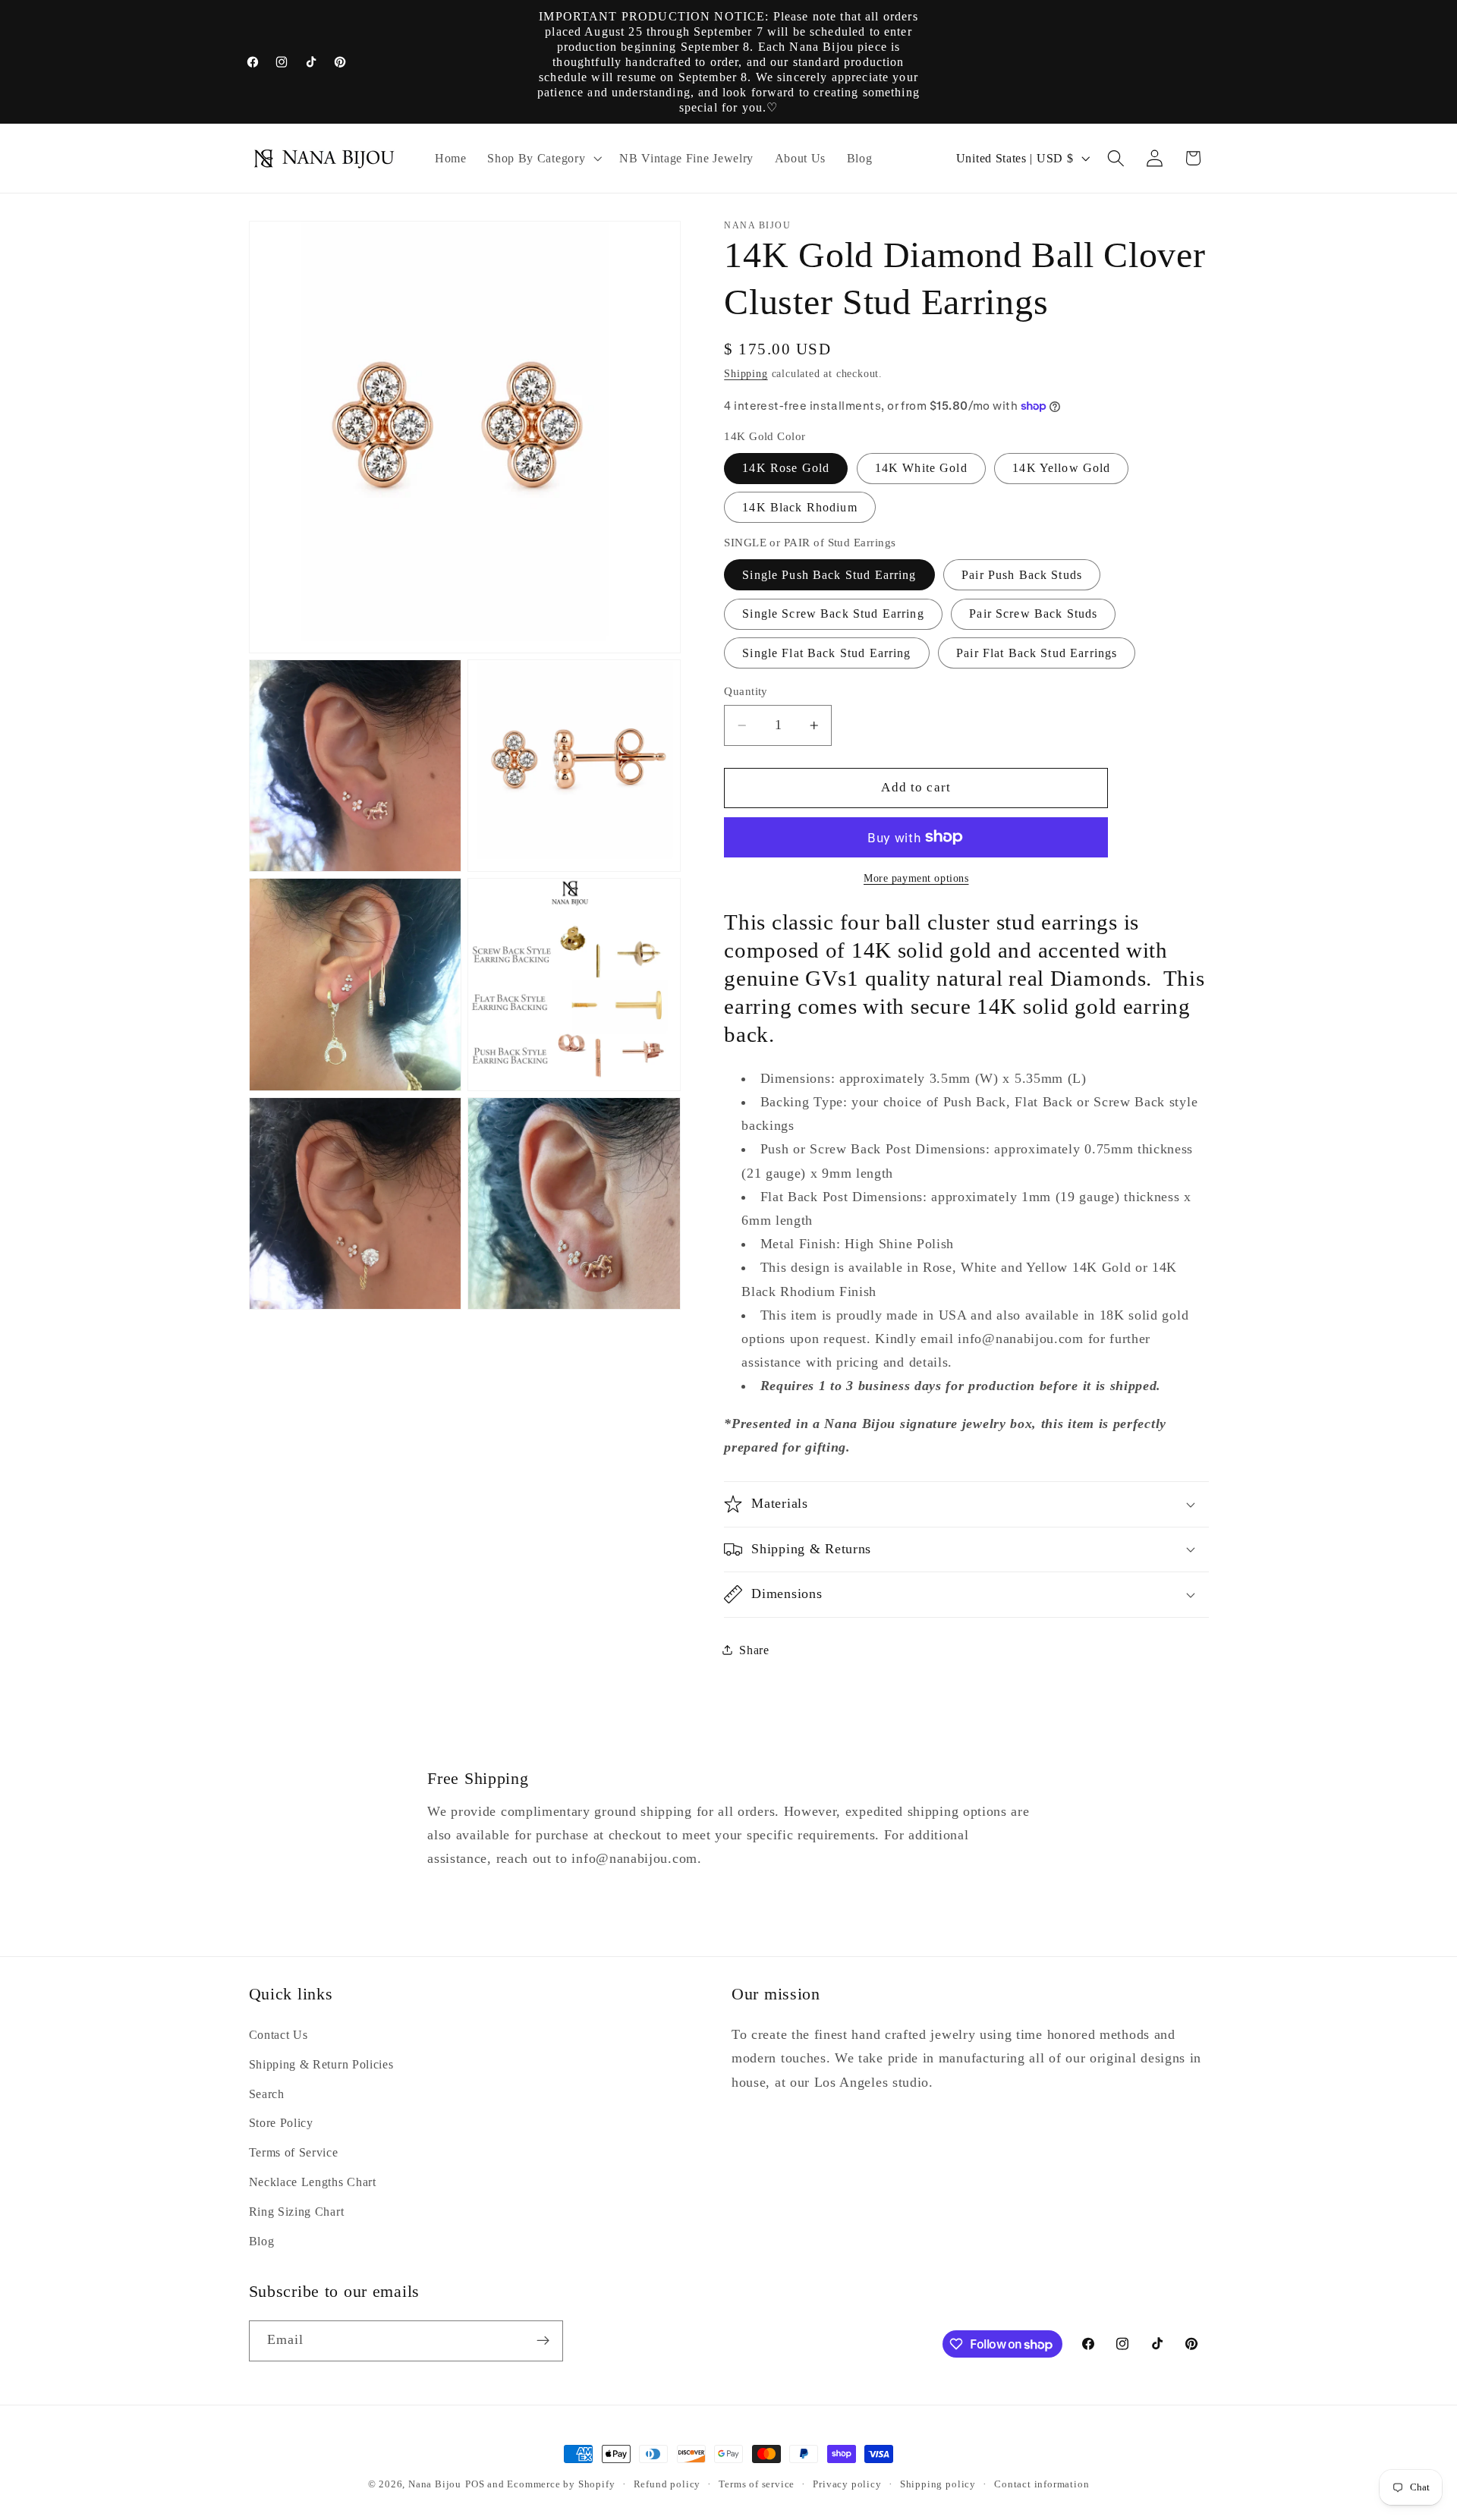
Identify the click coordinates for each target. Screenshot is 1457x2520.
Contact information (1042, 2484)
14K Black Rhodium (800, 507)
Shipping (746, 374)
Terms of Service (294, 2152)
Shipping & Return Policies (321, 2064)
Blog (262, 2241)
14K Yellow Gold (1061, 468)
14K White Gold (921, 468)
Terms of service (757, 2484)
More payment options (916, 878)
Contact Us (278, 2035)
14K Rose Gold (786, 468)
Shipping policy (938, 2484)
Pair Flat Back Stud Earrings (1037, 652)
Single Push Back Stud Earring (829, 574)
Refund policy (667, 2484)
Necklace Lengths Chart (313, 2182)
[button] (543, 159)
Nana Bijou (435, 2484)
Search (267, 2094)
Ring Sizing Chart (297, 2212)
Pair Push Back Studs (1022, 574)
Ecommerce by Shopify (561, 2484)
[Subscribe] (543, 2341)
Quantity (746, 691)
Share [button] (754, 1649)
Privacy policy (847, 2484)
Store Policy (281, 2123)
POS (475, 2484)
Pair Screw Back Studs (1033, 613)
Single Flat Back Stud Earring (826, 652)
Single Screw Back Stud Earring (833, 613)
